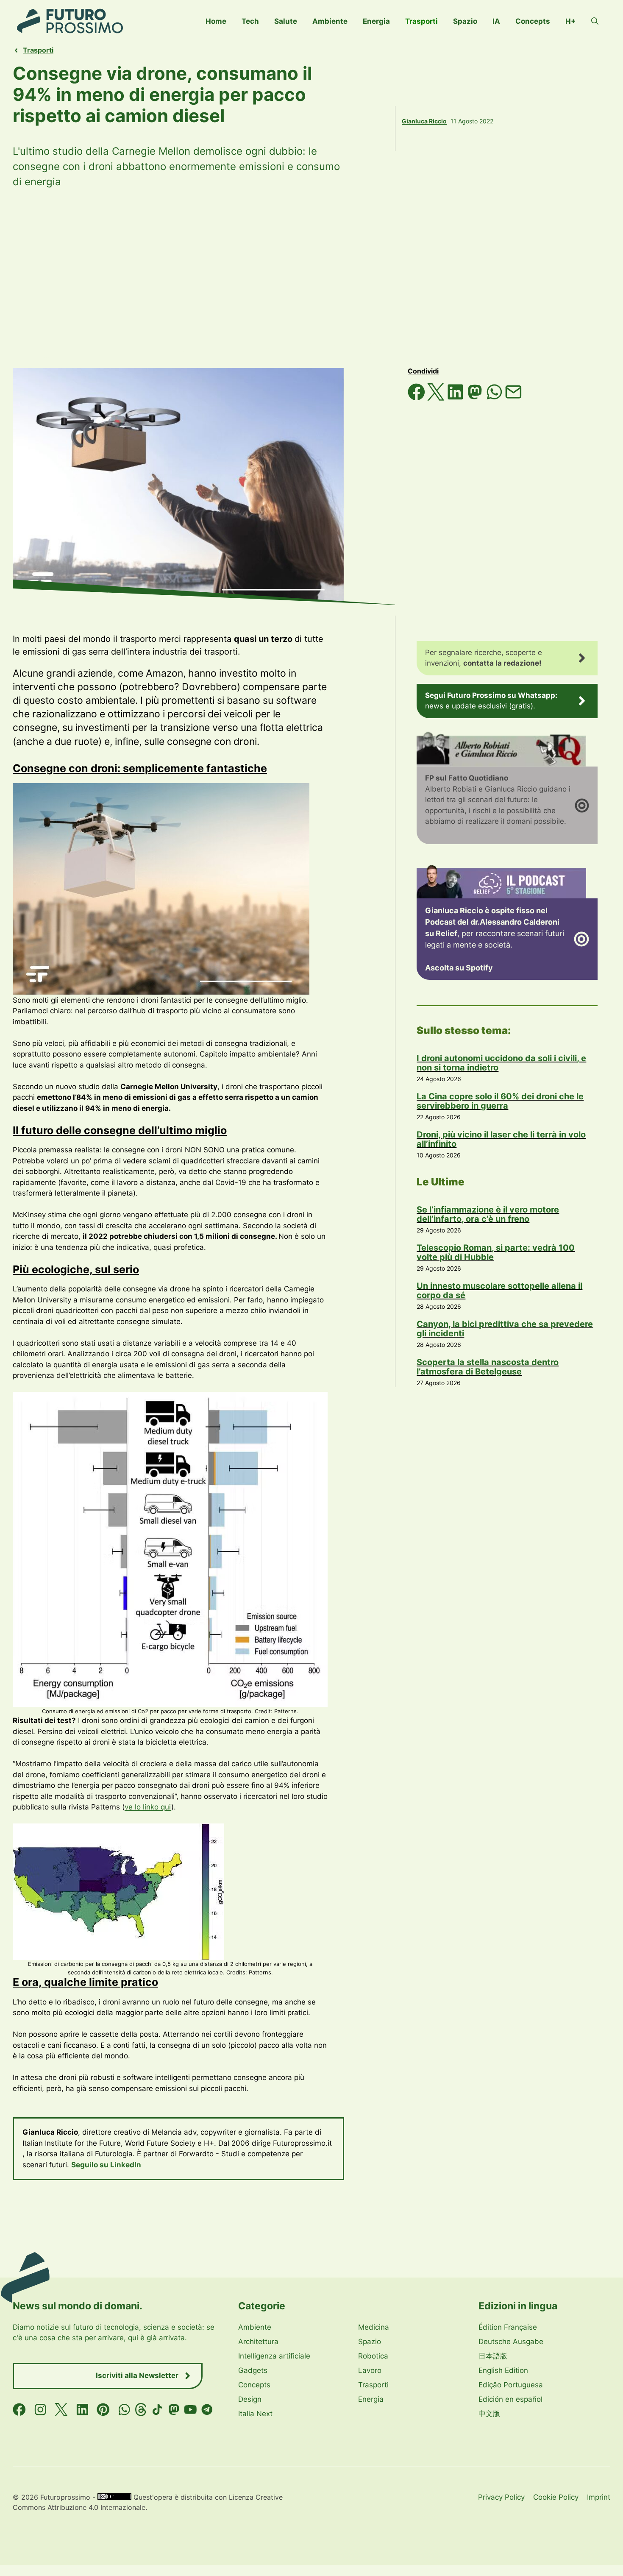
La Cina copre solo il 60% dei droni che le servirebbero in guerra (500, 1101)
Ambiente (330, 21)
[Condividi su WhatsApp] (495, 398)
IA (496, 21)
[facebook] (19, 2410)
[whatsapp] (124, 2410)
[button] (595, 21)
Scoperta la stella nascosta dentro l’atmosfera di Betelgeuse (488, 1367)
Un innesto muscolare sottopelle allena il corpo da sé (499, 1291)
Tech (250, 21)
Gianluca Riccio (424, 121)
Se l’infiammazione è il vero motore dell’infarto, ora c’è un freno (488, 1214)
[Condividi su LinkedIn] (456, 398)
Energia (376, 21)
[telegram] (207, 2410)
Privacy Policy (501, 2497)
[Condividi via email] (513, 398)
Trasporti (421, 21)
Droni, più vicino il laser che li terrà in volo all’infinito (501, 1139)
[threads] (141, 2410)
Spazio (465, 21)
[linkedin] (82, 2410)
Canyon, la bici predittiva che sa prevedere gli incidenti (505, 1329)
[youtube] (191, 2410)
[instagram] (40, 2410)
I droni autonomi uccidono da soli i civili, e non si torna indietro (501, 1063)
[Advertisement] (311, 279)
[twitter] (61, 2410)
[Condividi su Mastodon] (476, 398)
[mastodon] (174, 2410)
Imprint (599, 2497)
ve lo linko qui (148, 1807)
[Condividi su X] (437, 398)
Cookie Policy (556, 2497)
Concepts (533, 21)
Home (216, 21)
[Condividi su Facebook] (417, 398)
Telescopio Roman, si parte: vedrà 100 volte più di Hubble (496, 1252)
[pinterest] (103, 2410)
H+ (571, 21)
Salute (286, 21)
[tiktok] (157, 2410)
